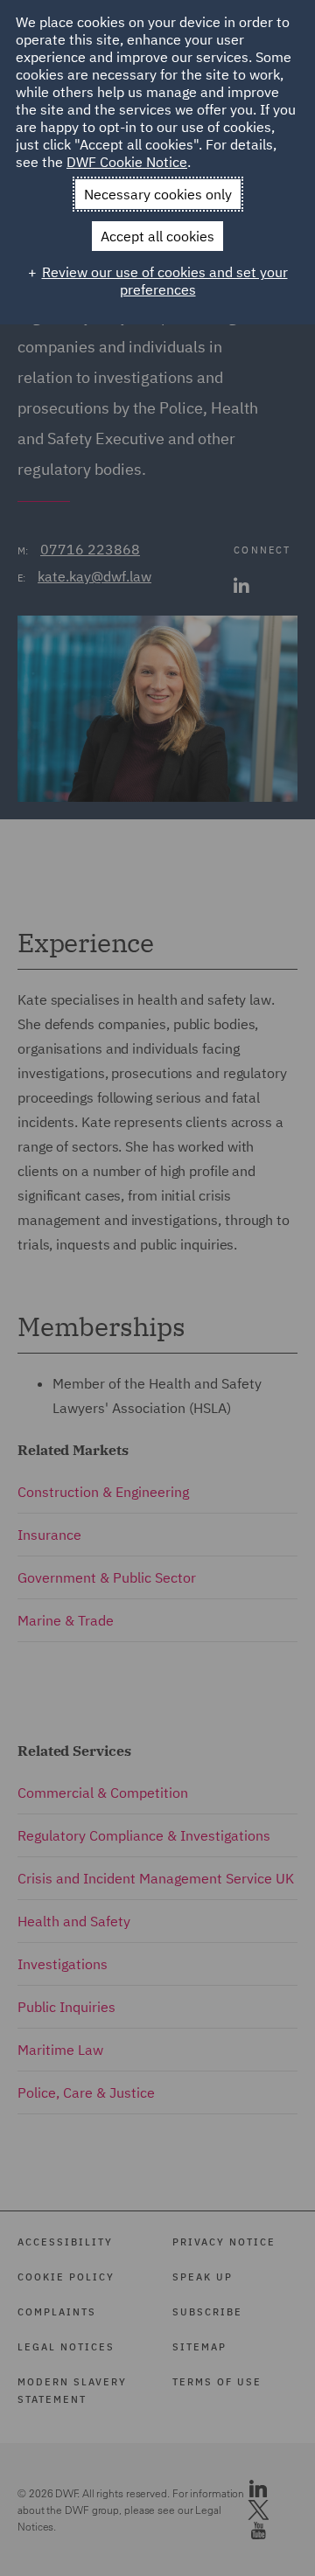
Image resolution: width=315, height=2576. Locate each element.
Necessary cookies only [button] (158, 194)
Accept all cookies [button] (157, 236)
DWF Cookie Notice (127, 162)
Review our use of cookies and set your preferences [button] (165, 281)
